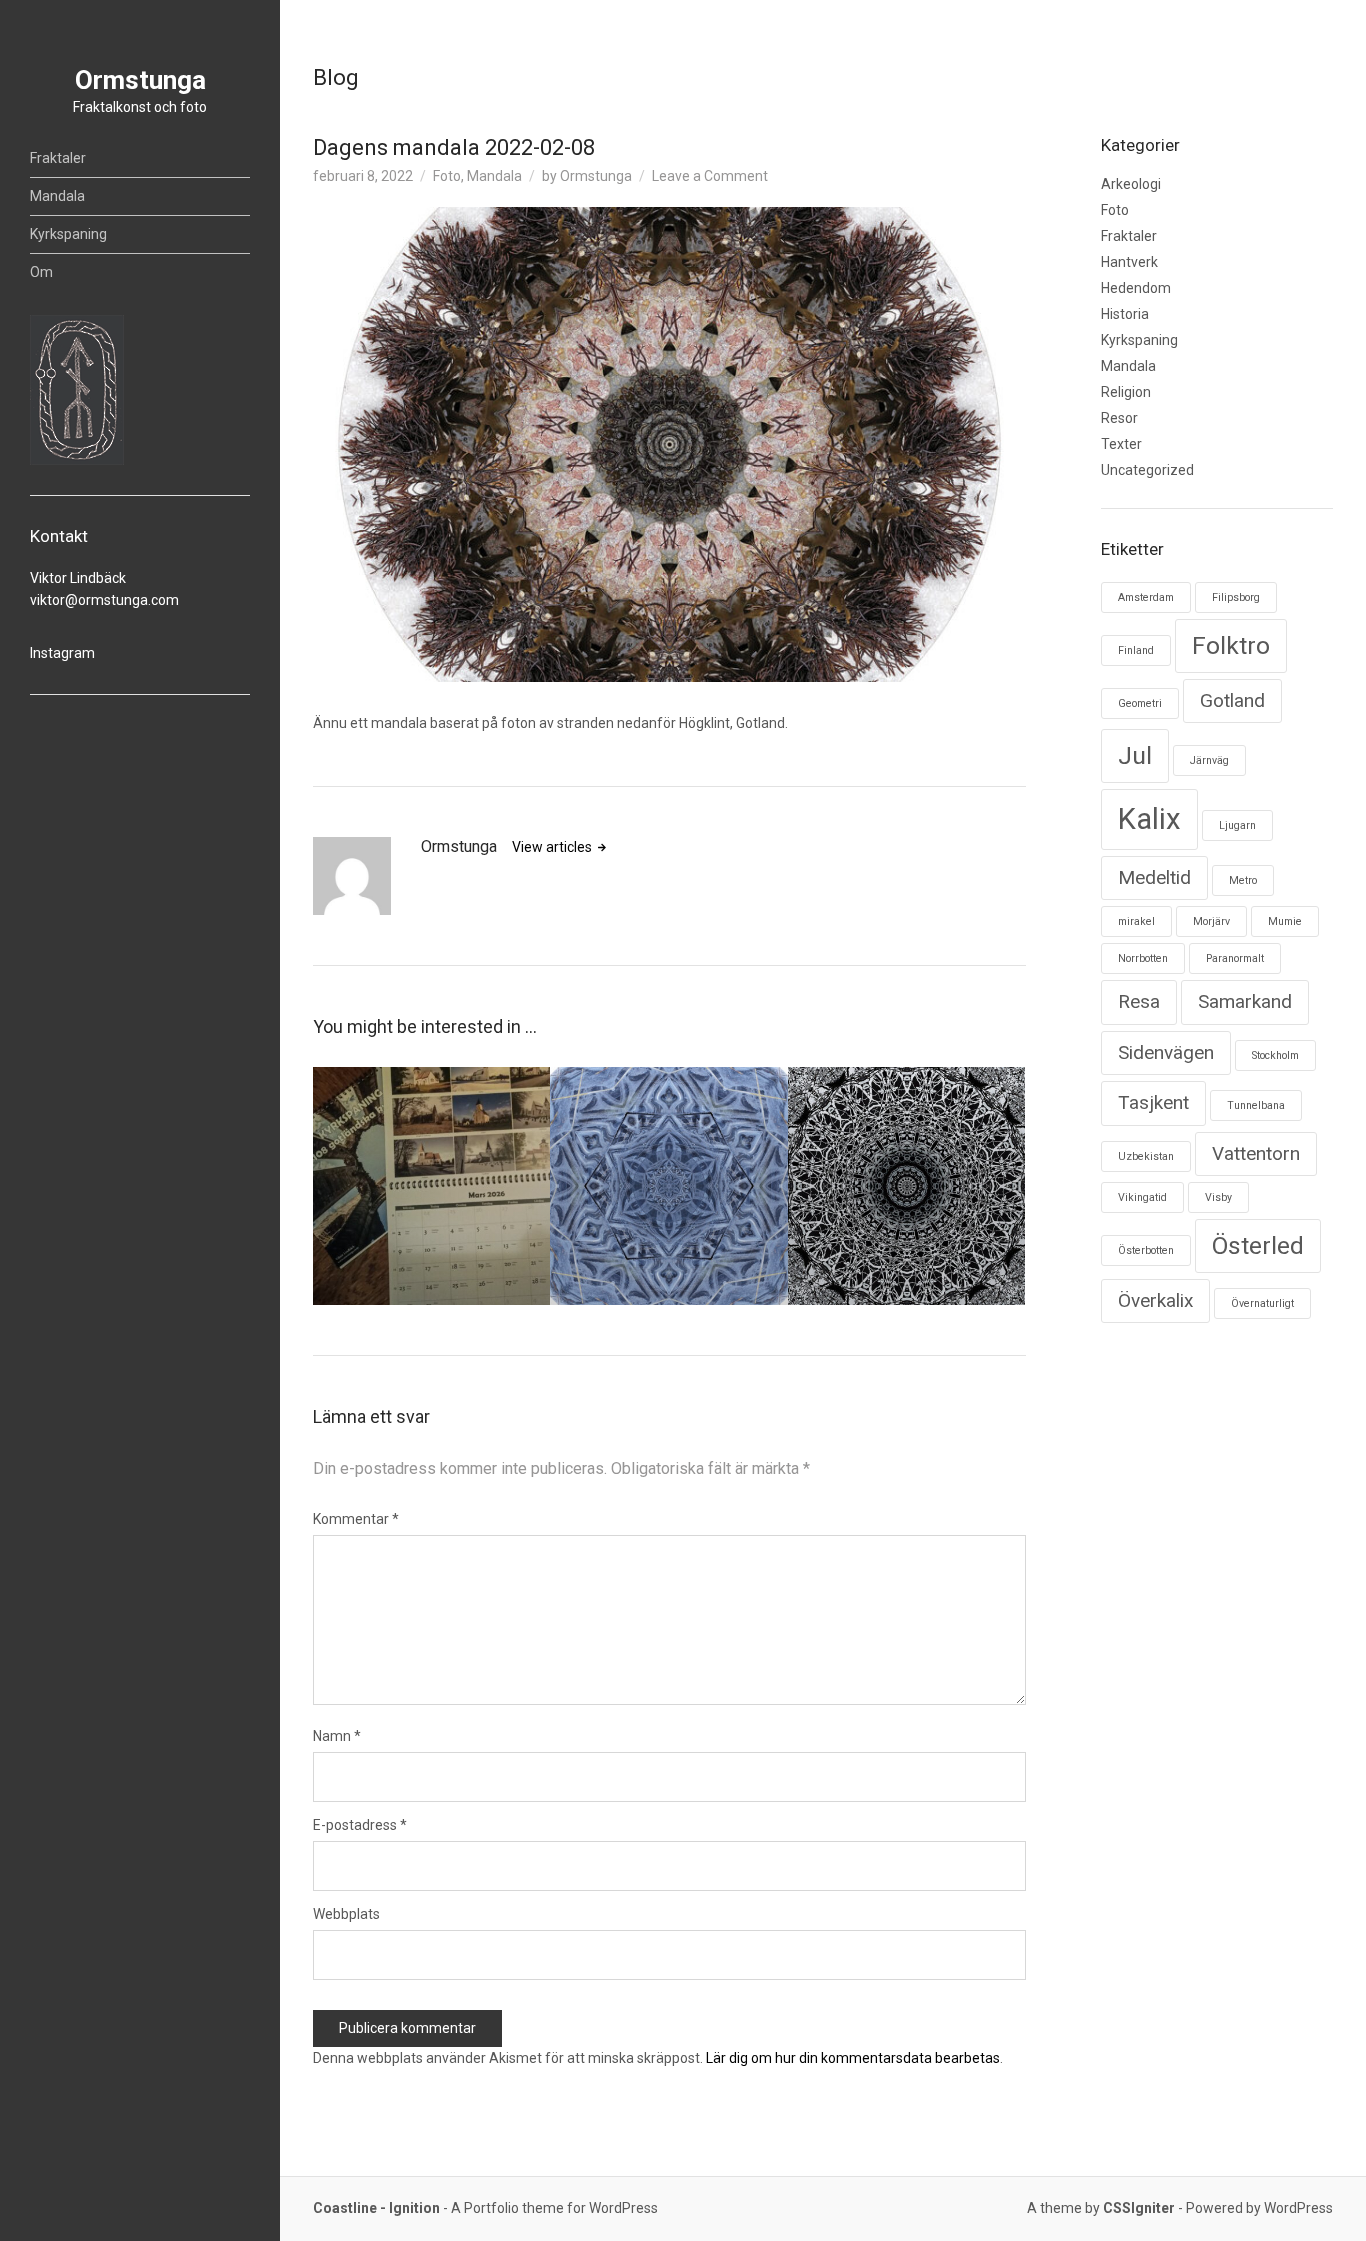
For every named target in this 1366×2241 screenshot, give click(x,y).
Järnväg (1209, 760)
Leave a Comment (710, 176)
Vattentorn (1256, 1153)
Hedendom (1136, 288)
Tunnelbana (1256, 1105)
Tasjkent (1153, 1102)
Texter (1121, 444)
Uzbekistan (1146, 1156)
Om (41, 272)
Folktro (1231, 645)
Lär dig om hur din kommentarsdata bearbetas (853, 2058)
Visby (1218, 1197)
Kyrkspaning (68, 234)
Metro (1243, 880)
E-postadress (360, 1825)
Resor (1119, 418)
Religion (1126, 392)
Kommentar (356, 1519)
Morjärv (1211, 921)
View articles (553, 847)
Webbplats (346, 1914)
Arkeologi (1131, 184)
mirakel (1136, 921)
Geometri (1140, 703)
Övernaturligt (1262, 1303)
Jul (1135, 755)
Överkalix (1155, 1300)
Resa (1139, 1001)
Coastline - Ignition (376, 2208)
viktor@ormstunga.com (104, 600)
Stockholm (1275, 1055)
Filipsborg (1236, 597)
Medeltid (1154, 877)
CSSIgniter (1139, 2208)
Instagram (62, 653)
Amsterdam (1146, 597)
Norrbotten (1143, 958)
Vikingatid (1142, 1197)
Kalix (1149, 819)
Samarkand (1245, 1001)
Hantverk (1129, 262)
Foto (447, 176)
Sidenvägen (1166, 1052)
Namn (337, 1736)
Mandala (57, 196)
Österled (1258, 1245)
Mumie (1285, 921)
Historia (1125, 314)
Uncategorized (1147, 470)
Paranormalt (1235, 958)
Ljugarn (1237, 825)
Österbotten (1146, 1250)
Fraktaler (58, 158)
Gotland (1232, 700)
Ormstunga (140, 80)
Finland (1136, 650)
